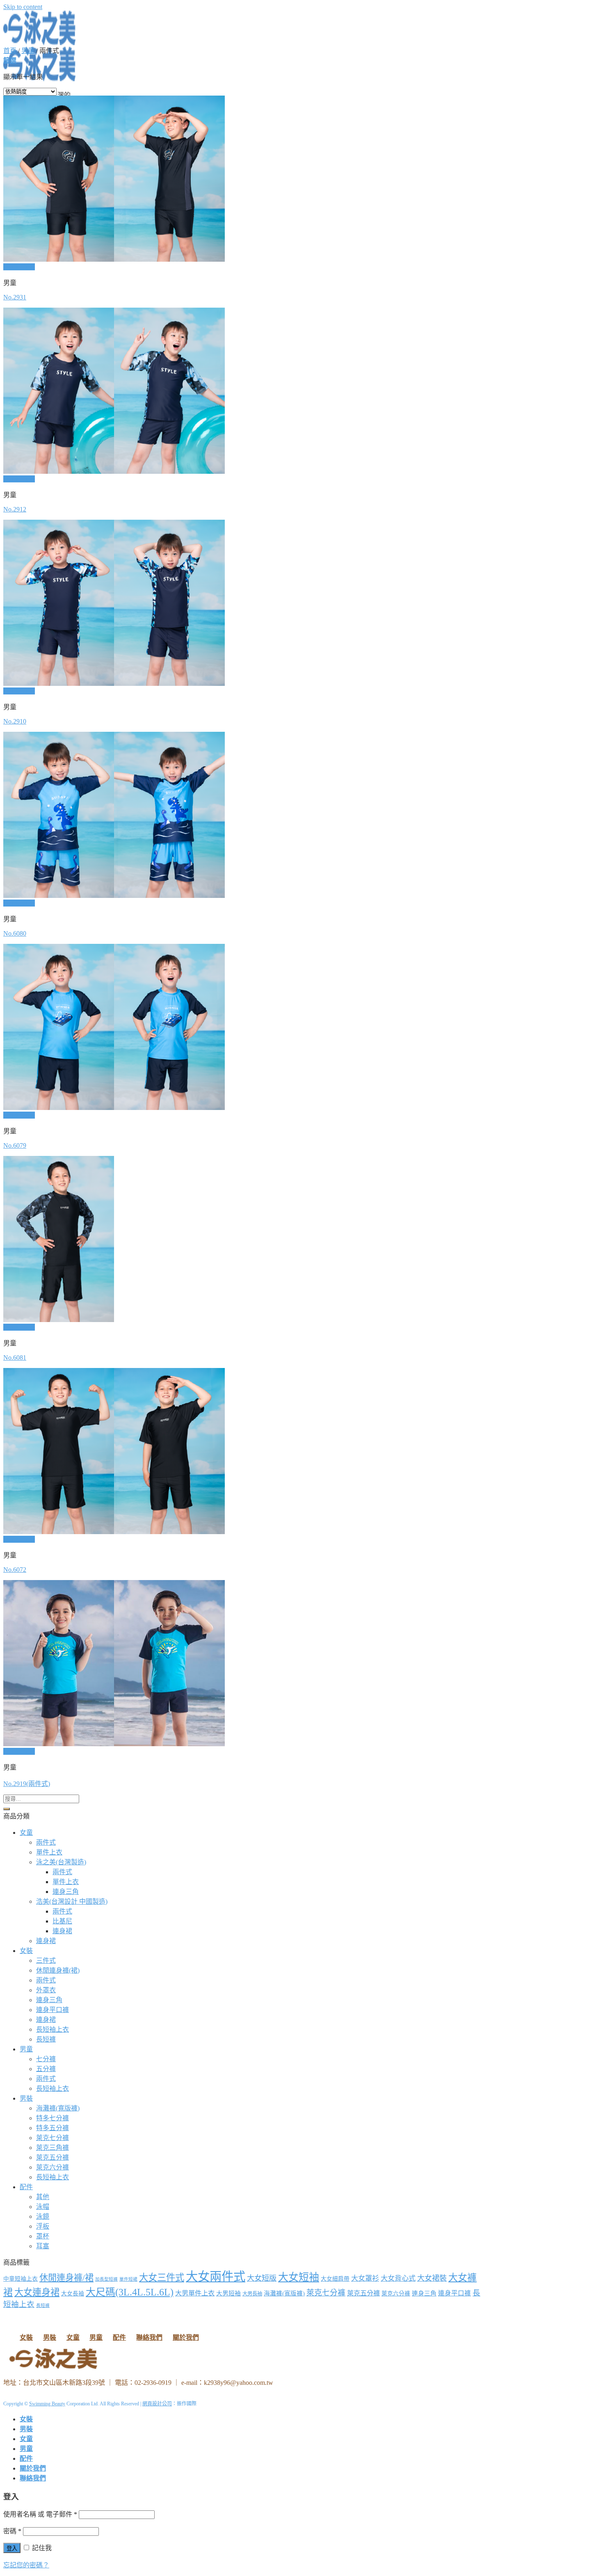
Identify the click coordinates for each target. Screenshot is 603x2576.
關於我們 (186, 2337)
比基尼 (62, 1921)
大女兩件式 (216, 2277)
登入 (12, 2548)
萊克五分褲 (53, 2157)
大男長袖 (252, 2294)
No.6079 (15, 1145)
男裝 (26, 2098)
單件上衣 (49, 1852)
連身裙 (62, 1931)
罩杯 (43, 2236)
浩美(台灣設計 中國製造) (72, 1901)
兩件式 (46, 1842)
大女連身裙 (37, 2292)
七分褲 (46, 2059)
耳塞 (43, 2246)
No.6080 (15, 933)
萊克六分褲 (53, 2167)
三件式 (46, 1961)
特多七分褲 (53, 2118)
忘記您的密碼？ (26, 2565)
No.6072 (15, 1570)
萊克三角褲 (53, 2148)
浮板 (43, 2226)
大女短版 (262, 2278)
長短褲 (46, 2039)
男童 (28, 51)
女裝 (26, 1951)
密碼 (12, 2531)
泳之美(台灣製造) (61, 1862)
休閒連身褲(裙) (58, 1970)
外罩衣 (46, 1990)
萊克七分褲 (53, 2138)
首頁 (10, 51)
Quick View (19, 267)
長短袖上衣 (53, 2029)
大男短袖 (228, 2293)
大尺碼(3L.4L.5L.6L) (130, 2292)
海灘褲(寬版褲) (58, 2108)
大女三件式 (162, 2278)
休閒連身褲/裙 (66, 2278)
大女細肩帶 (335, 2279)
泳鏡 (43, 2216)
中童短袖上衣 (21, 2279)
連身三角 (66, 1892)
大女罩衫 (365, 2278)
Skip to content (23, 7)
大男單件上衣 (195, 2293)
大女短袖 (299, 2277)
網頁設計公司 (157, 2404)
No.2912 (15, 509)
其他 (43, 2197)
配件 (26, 2187)
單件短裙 (128, 2279)
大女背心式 (398, 2278)
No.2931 (15, 297)
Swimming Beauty (47, 2404)
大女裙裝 (432, 2278)
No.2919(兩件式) (27, 1784)
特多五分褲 (53, 2128)
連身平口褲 (53, 2010)
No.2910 (15, 721)
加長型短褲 (106, 2279)
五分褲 (46, 2069)
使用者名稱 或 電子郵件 (40, 2514)
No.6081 (15, 1358)
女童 (26, 1833)
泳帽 (43, 2207)
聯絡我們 (149, 2337)
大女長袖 (73, 2294)
